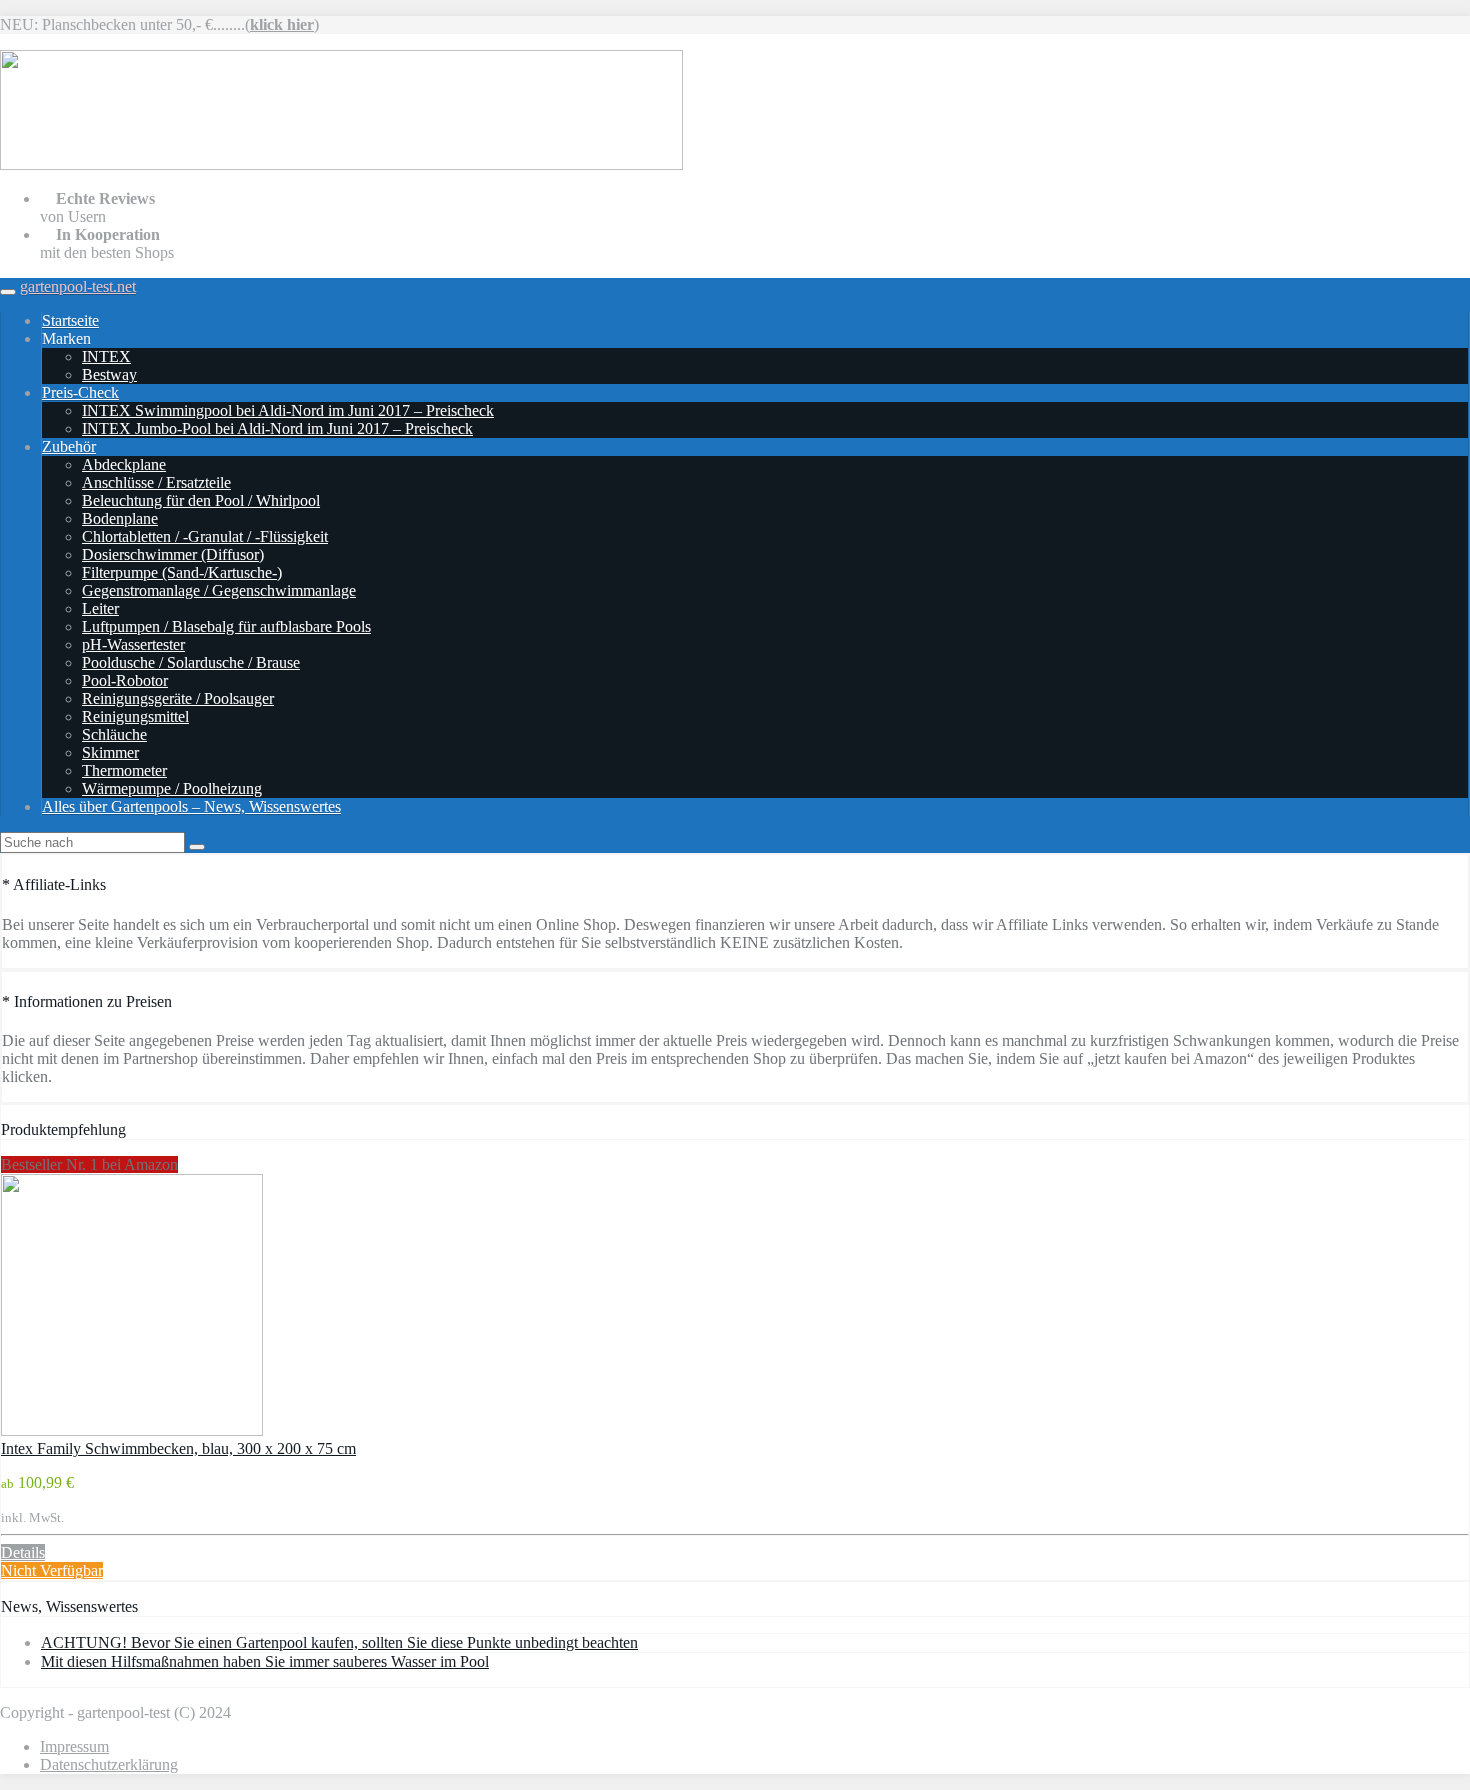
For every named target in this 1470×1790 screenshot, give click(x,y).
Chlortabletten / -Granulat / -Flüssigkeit (205, 536)
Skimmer (110, 752)
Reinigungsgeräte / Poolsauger (178, 698)
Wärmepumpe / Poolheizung (172, 788)
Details (23, 1552)
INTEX (106, 356)
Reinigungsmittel (135, 716)
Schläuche (114, 734)
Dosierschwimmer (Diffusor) (173, 554)
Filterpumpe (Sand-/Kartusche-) (182, 572)
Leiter (100, 608)
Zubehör (69, 446)
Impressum (74, 1746)
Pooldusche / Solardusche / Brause (191, 662)
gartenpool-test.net (78, 286)
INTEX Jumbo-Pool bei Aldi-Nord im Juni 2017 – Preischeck (277, 428)
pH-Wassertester (133, 644)
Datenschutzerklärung (109, 1764)
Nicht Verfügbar (52, 1570)
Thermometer (124, 770)
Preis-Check (80, 392)
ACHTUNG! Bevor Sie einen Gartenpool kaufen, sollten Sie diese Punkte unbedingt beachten (339, 1642)
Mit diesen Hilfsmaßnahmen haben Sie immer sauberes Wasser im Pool (265, 1661)
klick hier (282, 24)
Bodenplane (120, 518)
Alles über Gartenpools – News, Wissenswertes (191, 806)
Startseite (70, 320)
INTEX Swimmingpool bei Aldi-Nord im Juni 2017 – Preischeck (288, 410)
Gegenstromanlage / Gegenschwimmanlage (219, 590)
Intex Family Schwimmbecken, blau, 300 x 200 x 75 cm (178, 1448)
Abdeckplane (124, 464)
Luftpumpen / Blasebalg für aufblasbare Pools (226, 626)
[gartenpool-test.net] (341, 164)
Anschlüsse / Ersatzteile (156, 482)
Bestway (109, 374)
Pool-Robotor (125, 680)
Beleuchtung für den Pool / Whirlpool (201, 500)
